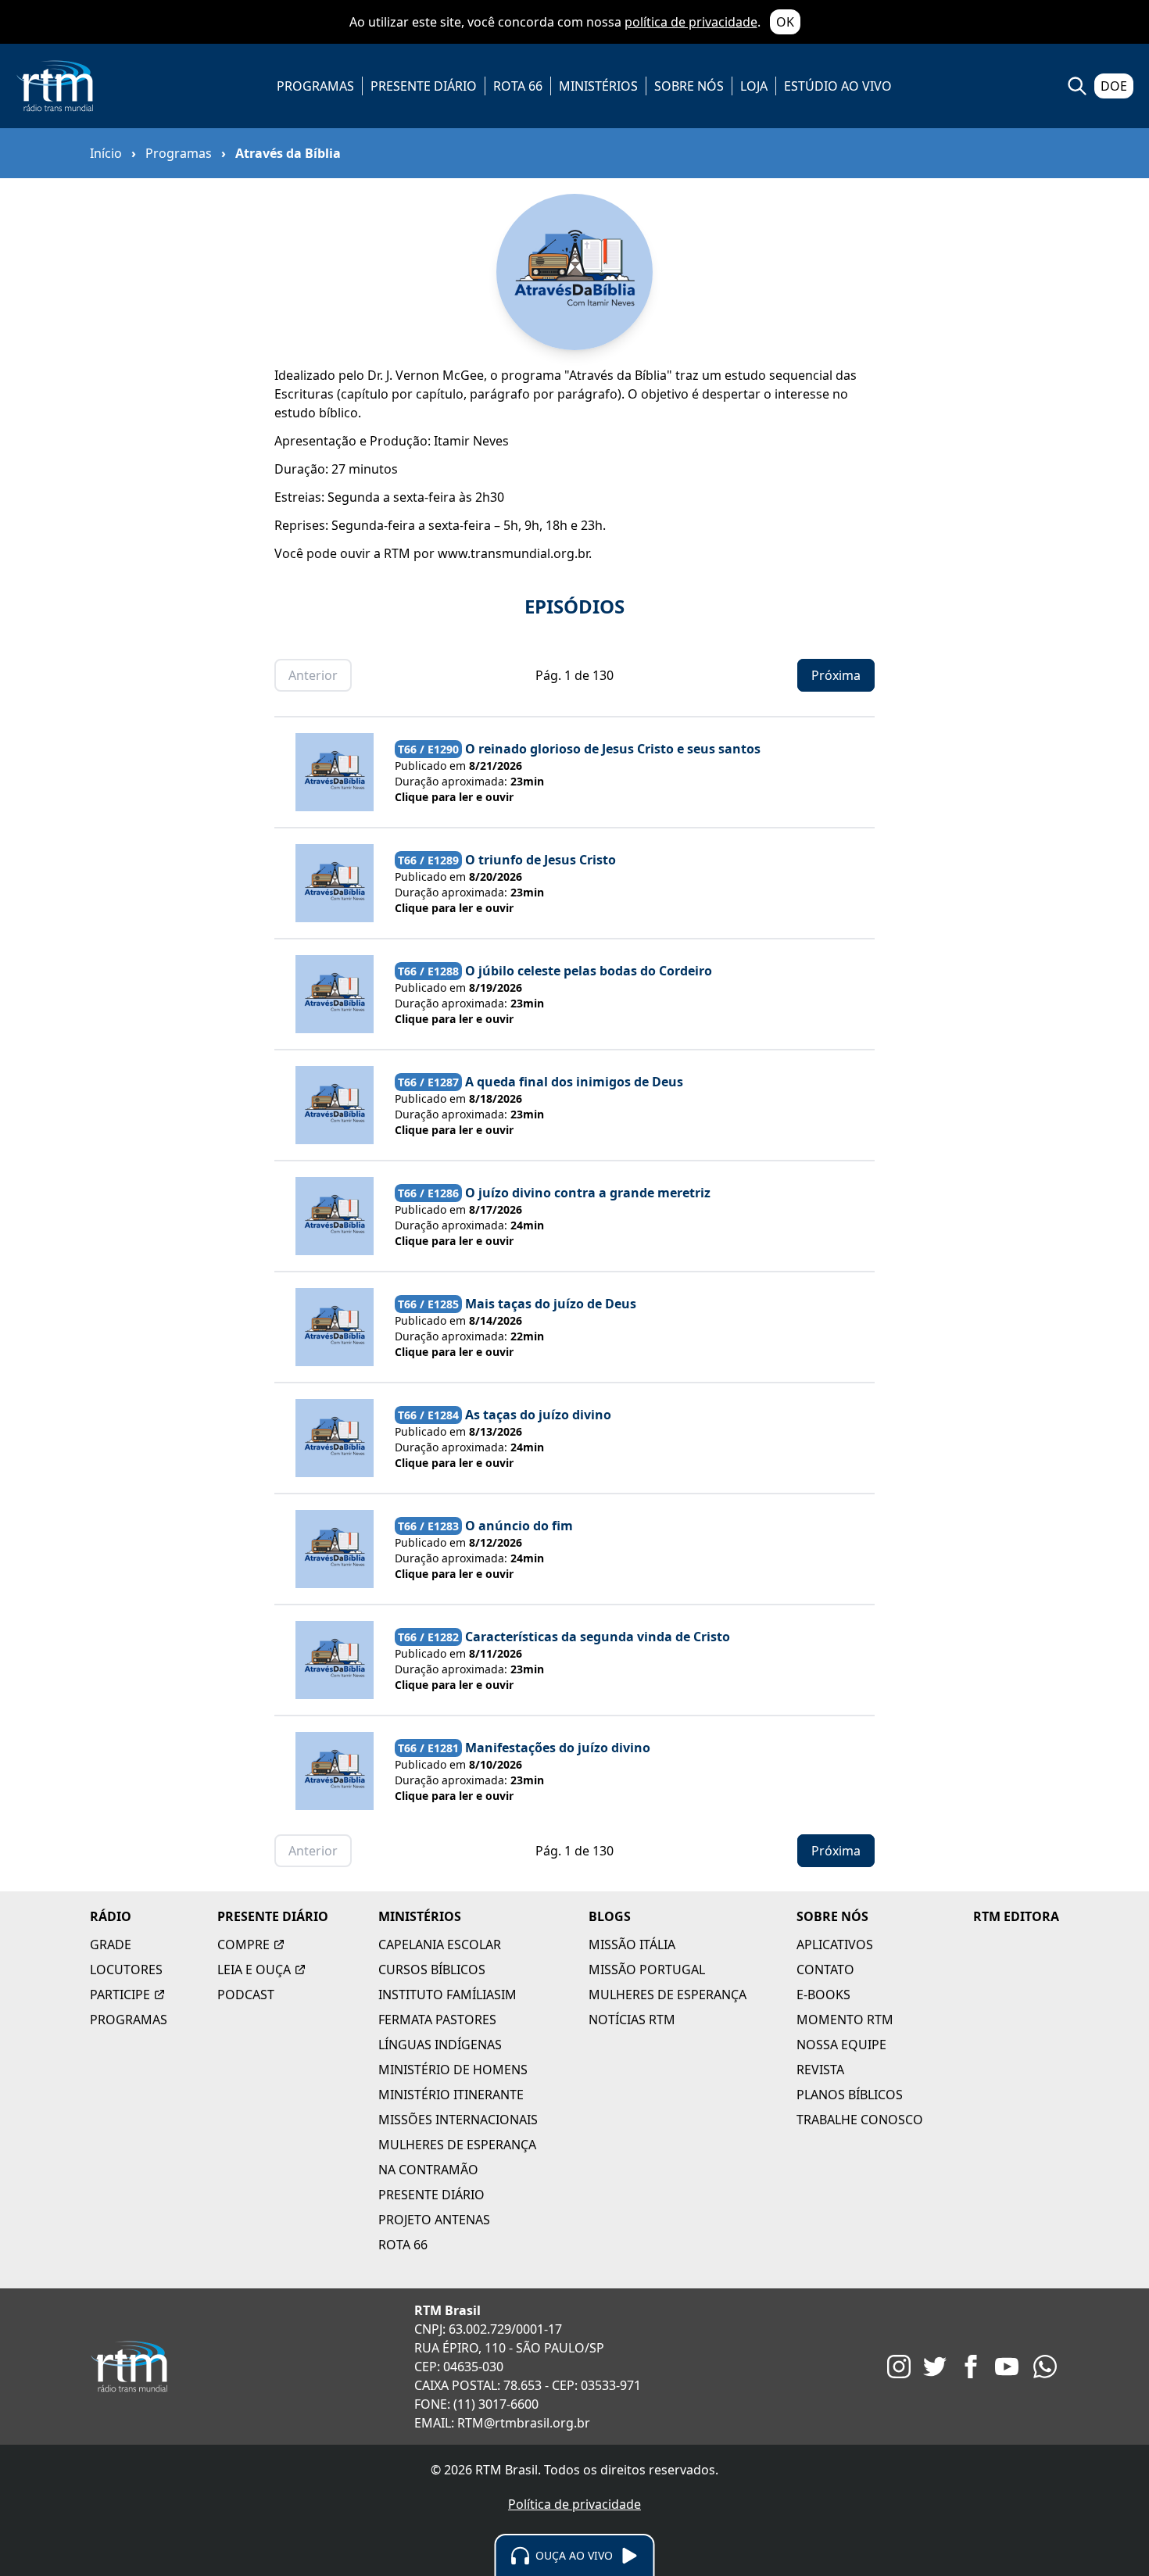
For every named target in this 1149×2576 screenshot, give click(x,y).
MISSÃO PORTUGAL (647, 1970)
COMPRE (243, 1945)
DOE (1114, 86)
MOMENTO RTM (845, 2020)
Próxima (836, 675)
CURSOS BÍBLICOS (432, 1970)
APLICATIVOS (835, 1945)
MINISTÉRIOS (598, 86)
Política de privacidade (574, 2504)
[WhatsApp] (1045, 2367)
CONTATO (825, 1970)
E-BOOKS (823, 1995)
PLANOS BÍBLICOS (850, 2095)
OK (785, 22)
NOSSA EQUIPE (841, 2045)
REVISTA (820, 2070)
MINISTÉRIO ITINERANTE (451, 2095)
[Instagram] (899, 2367)
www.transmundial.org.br (513, 553)
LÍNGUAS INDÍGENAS (440, 2045)
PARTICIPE (120, 1995)
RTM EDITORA (1016, 1916)
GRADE (111, 1945)
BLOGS (610, 1916)
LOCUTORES (126, 1970)
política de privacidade (691, 22)
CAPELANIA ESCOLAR (440, 1945)
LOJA (754, 86)
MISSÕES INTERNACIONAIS (458, 2120)
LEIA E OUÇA (254, 1970)
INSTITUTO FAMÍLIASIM (447, 1995)
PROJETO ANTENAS (434, 2220)
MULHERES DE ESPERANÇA (457, 2145)
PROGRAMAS (315, 86)
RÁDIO (111, 1916)
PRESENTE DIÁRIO (424, 86)
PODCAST (246, 1995)
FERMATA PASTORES (437, 2020)
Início (106, 153)
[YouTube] (1007, 2367)
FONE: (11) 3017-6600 (476, 2404)
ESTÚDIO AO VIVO (838, 86)
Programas (179, 153)
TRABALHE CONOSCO (860, 2120)
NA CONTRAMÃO (428, 2170)
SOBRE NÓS (689, 86)
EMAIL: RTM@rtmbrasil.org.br (502, 2423)
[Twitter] (935, 2367)
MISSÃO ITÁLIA (632, 1945)
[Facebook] (971, 2367)
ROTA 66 (518, 86)
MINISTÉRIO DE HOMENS (453, 2070)
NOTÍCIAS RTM (632, 2020)
